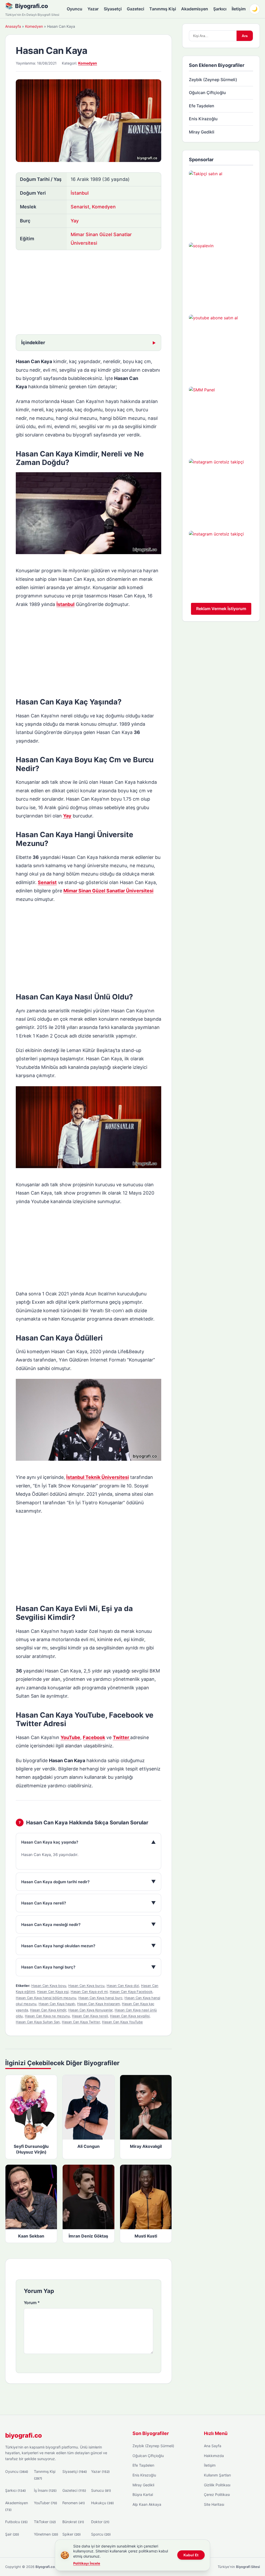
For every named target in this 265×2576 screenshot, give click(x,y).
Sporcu (101, 2534)
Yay (75, 221)
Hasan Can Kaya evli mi (89, 1992)
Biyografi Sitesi (248, 2567)
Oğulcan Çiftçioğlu (207, 93)
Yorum (32, 2303)
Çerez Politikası (217, 2494)
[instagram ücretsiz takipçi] (221, 491)
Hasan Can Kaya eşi (53, 1992)
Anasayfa (13, 26)
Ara (245, 36)
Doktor (100, 2522)
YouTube (70, 1737)
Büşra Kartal (143, 2494)
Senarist (80, 207)
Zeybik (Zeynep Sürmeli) (213, 80)
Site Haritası (214, 2504)
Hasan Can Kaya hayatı (57, 2004)
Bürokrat (73, 2522)
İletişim (239, 9)
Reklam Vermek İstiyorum (221, 609)
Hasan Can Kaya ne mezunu (47, 2016)
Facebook (94, 1737)
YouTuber (46, 2503)
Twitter (122, 1737)
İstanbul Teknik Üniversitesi (98, 1477)
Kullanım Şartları (217, 2475)
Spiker (72, 2534)
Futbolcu (16, 2522)
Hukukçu (102, 2503)
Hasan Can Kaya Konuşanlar (90, 2010)
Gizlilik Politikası (217, 2485)
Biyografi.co (31, 6)
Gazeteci (135, 9)
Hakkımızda (214, 2456)
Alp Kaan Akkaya (147, 2504)
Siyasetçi (113, 9)
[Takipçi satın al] (221, 203)
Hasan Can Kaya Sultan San (38, 2022)
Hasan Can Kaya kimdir (48, 2010)
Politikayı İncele (87, 2563)
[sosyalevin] (221, 275)
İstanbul (80, 193)
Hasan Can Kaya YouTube (122, 2022)
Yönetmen (46, 2534)
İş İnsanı (45, 2490)
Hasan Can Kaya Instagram (98, 2004)
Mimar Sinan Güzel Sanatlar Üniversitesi (108, 891)
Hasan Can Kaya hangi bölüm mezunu (46, 1998)
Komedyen (34, 26)
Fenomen (74, 2503)
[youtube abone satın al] (221, 347)
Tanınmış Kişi (163, 9)
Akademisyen (195, 9)
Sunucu (101, 2490)
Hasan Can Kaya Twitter (81, 2022)
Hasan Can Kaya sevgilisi (130, 2016)
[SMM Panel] (221, 419)
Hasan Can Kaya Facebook (131, 1992)
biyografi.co (24, 2435)
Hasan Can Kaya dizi (123, 1986)
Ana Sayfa (213, 2446)
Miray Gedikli (202, 132)
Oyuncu (75, 9)
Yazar (93, 9)
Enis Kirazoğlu (203, 119)
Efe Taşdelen (202, 106)
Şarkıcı (220, 9)
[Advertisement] (89, 293)
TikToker (45, 2522)
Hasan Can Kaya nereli (90, 2016)
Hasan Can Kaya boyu (49, 1986)
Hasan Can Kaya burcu (86, 1986)
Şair (12, 2534)
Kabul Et (191, 2555)
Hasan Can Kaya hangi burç (100, 1998)
